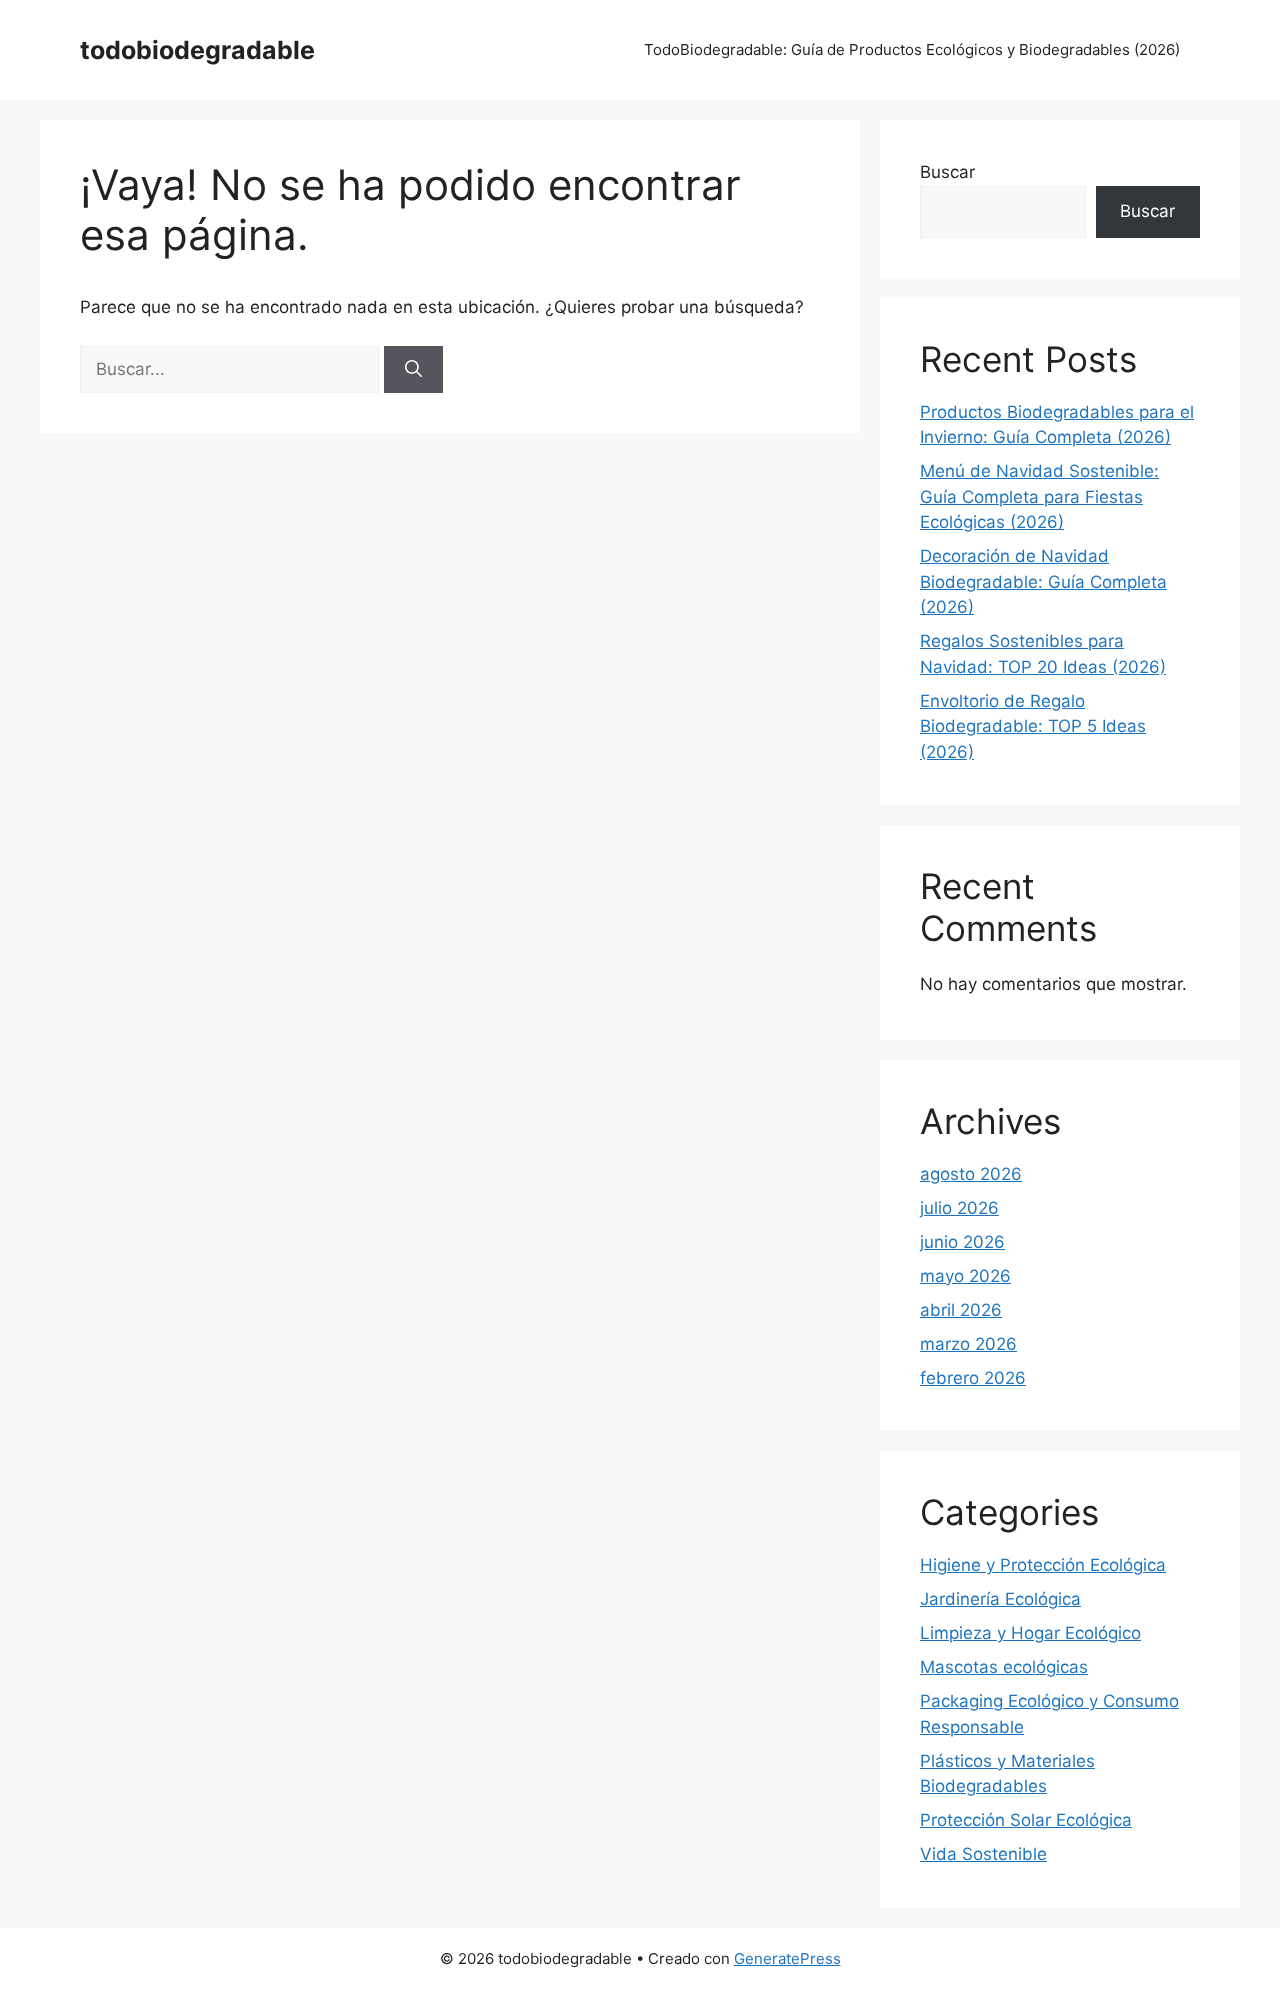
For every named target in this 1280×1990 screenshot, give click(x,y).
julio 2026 (959, 1208)
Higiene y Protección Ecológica (1043, 1565)
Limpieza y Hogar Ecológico (1030, 1633)
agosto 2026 (971, 1174)
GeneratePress (787, 1958)
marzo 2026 (968, 1344)
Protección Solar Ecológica (1026, 1820)
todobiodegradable (197, 50)
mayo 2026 (965, 1276)
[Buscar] (413, 370)
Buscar (947, 172)
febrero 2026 (973, 1378)
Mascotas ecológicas (1004, 1667)
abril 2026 (961, 1310)
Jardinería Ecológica (1000, 1599)
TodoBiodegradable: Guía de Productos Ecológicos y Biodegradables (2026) (912, 49)
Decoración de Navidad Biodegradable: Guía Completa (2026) (1043, 581)
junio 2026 (962, 1242)
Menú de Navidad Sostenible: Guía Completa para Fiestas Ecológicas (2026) (1039, 496)
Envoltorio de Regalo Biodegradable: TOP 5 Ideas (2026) (1033, 726)
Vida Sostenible (983, 1854)
